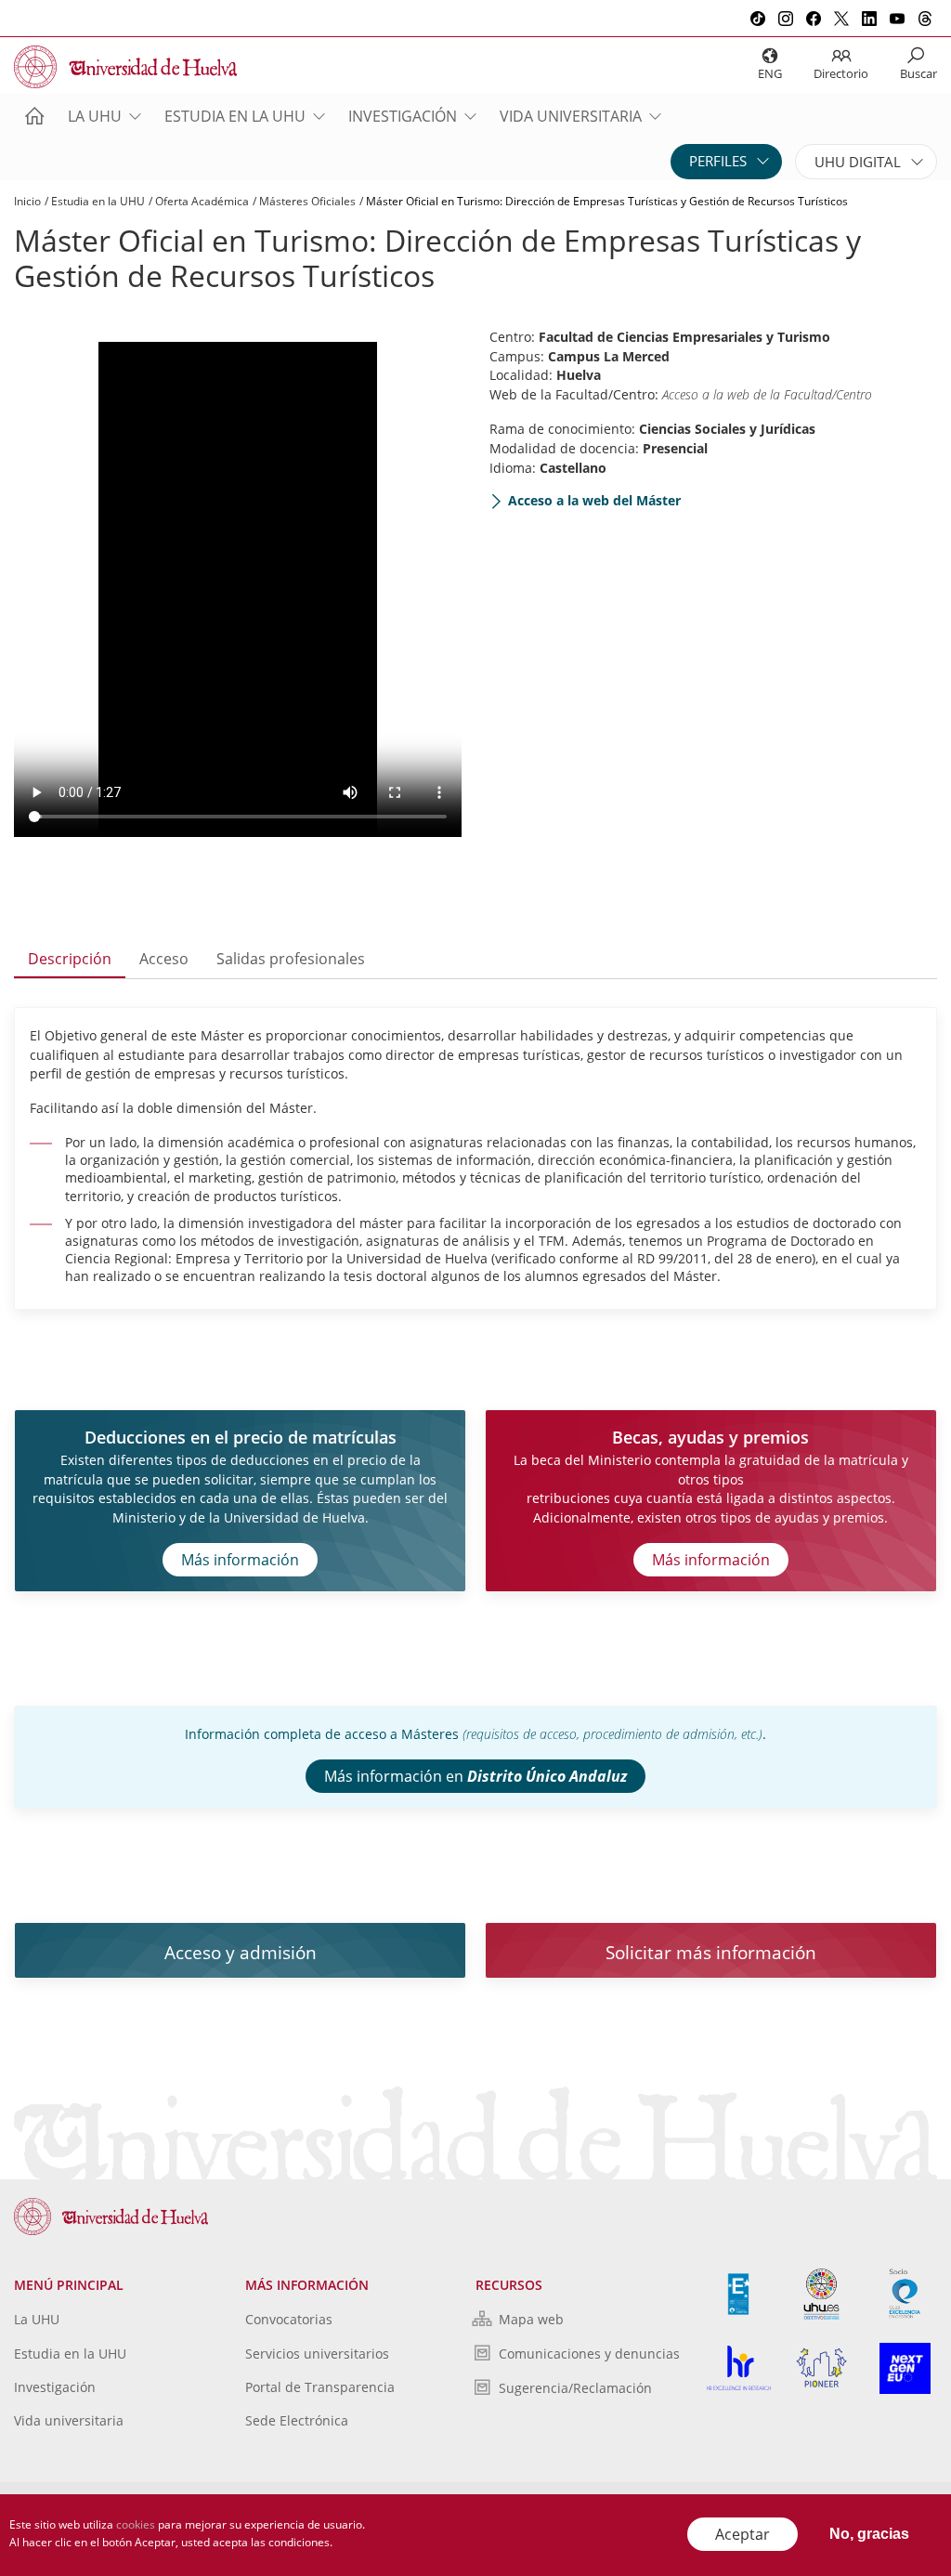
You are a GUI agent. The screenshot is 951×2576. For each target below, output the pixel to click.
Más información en (475, 1776)
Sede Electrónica (297, 2420)
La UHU (95, 116)
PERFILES (718, 161)
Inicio (27, 201)
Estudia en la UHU (235, 116)
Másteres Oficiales (307, 201)
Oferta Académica (202, 201)
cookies (136, 2524)
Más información (240, 1560)
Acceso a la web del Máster (594, 500)
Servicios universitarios (317, 2354)
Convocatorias (289, 2319)
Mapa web (531, 2319)
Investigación (403, 116)
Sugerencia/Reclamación (575, 2388)
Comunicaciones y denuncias (589, 2354)
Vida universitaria (571, 116)
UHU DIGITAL (858, 162)
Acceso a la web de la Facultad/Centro (767, 394)
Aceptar (743, 2534)
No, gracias (869, 2534)
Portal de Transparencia (320, 2387)
